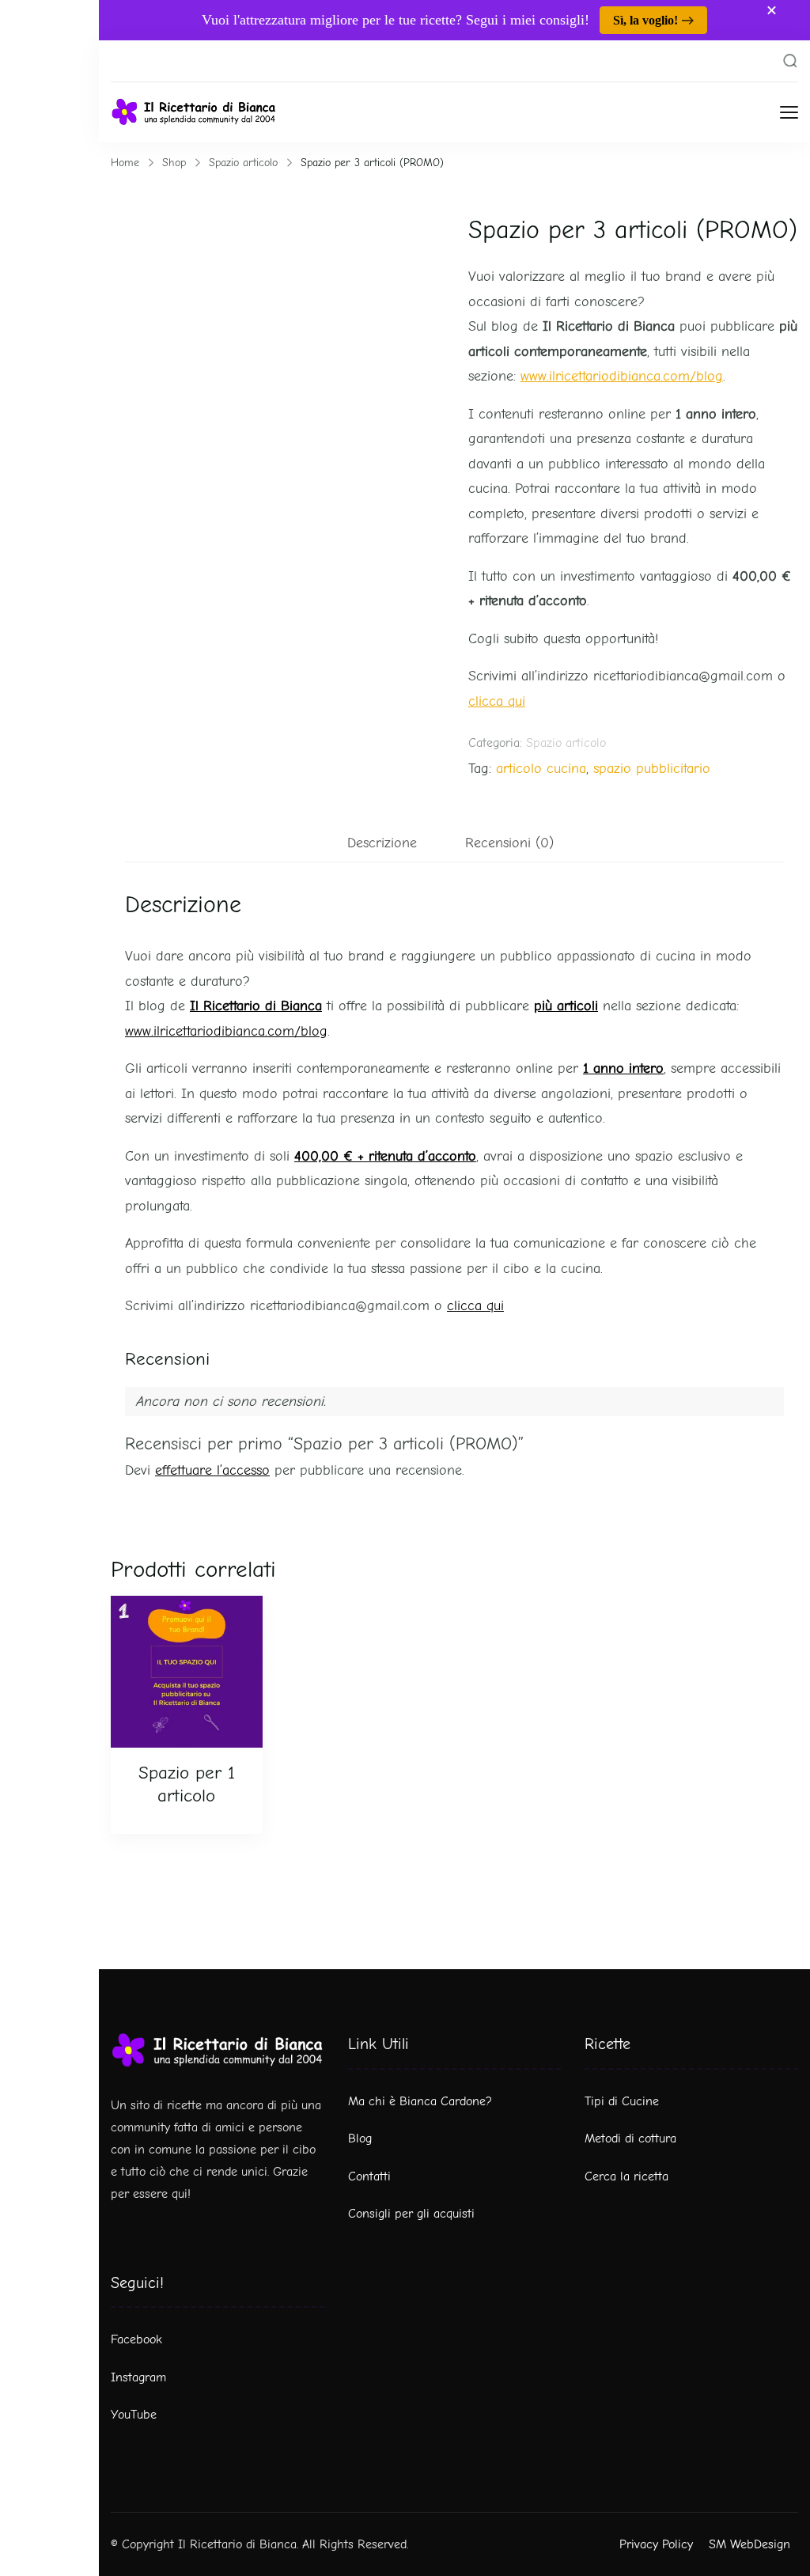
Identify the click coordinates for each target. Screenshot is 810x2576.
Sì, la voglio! (645, 20)
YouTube (134, 2415)
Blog (360, 2138)
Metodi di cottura (630, 2138)
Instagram (138, 2377)
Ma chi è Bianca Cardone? (420, 2101)
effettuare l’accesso (212, 1470)
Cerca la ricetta (626, 2176)
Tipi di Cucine (622, 2101)
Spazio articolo (566, 743)
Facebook (136, 2339)
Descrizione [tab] (382, 843)
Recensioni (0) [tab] (509, 843)
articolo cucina (541, 769)
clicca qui (497, 701)
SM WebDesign (749, 2544)
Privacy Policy (656, 2544)
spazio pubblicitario (652, 769)
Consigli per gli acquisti (411, 2214)
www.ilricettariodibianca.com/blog (622, 376)
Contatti (369, 2176)
